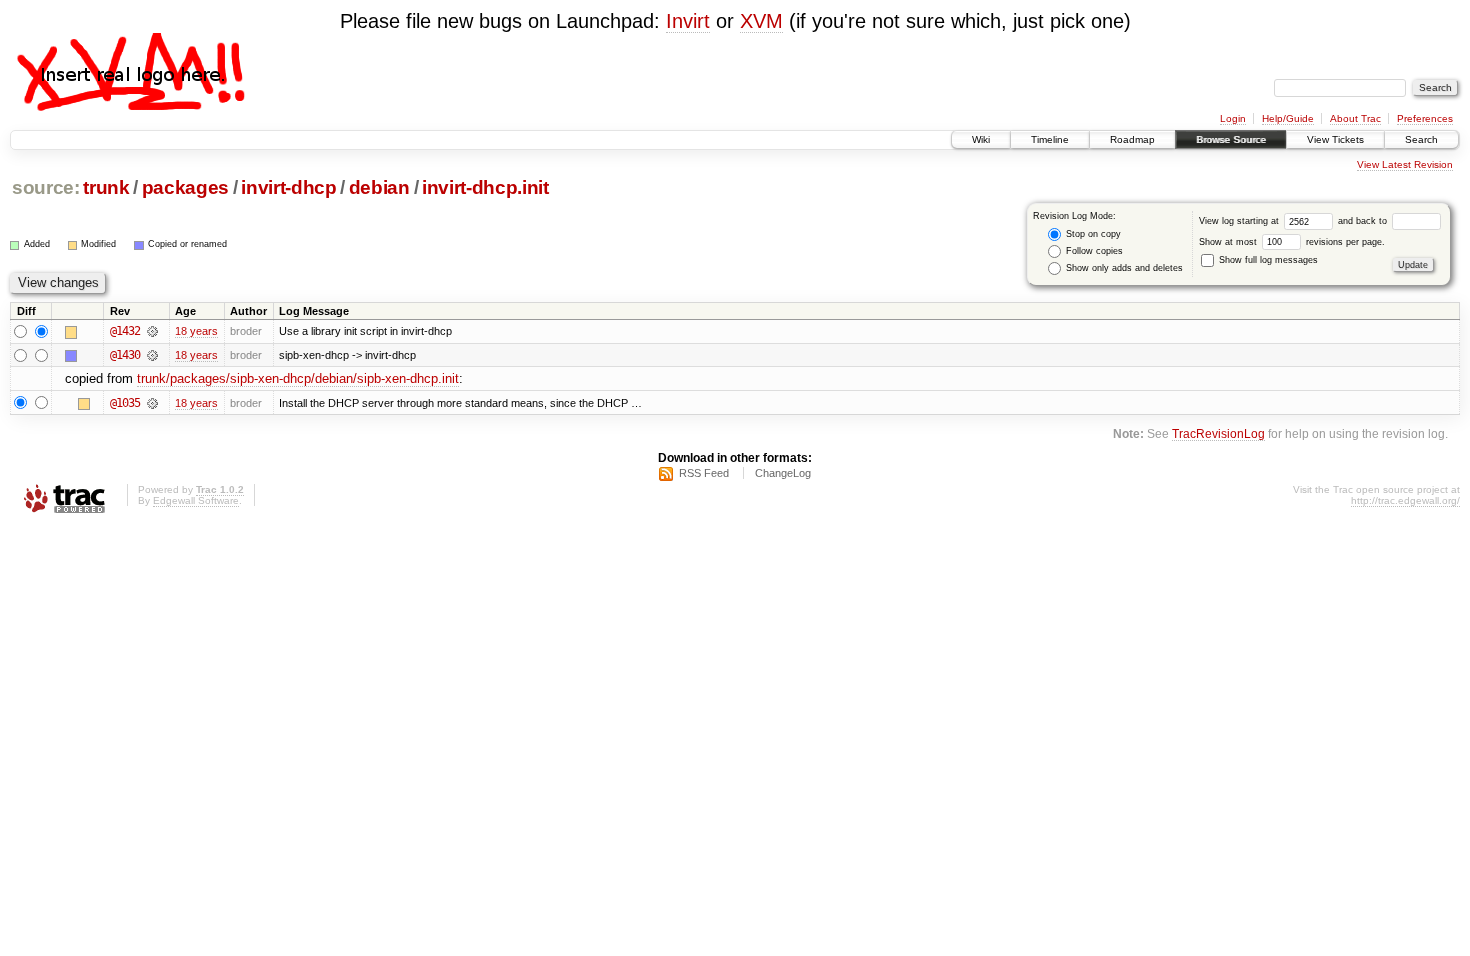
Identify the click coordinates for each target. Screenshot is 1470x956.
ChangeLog (783, 473)
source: (46, 187)
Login (1233, 118)
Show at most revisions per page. (1292, 242)
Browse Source (1231, 139)
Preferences (1425, 118)
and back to (1364, 221)
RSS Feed (704, 473)
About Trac (1355, 118)
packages (185, 187)
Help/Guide (1288, 118)
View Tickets (1335, 139)
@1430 (125, 355)
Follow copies (1093, 251)
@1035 (125, 403)
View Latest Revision (1405, 164)
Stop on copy (1092, 234)
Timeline (1050, 139)
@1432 (125, 331)
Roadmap (1132, 139)
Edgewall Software (196, 500)
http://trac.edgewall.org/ (1405, 500)
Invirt (688, 21)
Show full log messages (1267, 260)
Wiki (981, 139)
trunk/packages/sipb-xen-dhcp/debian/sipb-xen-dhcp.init (298, 378)
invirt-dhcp (288, 187)
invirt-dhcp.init (485, 187)
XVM (761, 21)
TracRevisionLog (1218, 433)
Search (1421, 139)
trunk (106, 187)
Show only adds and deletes (1123, 268)
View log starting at (1240, 221)
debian (379, 187)
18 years (196, 331)
